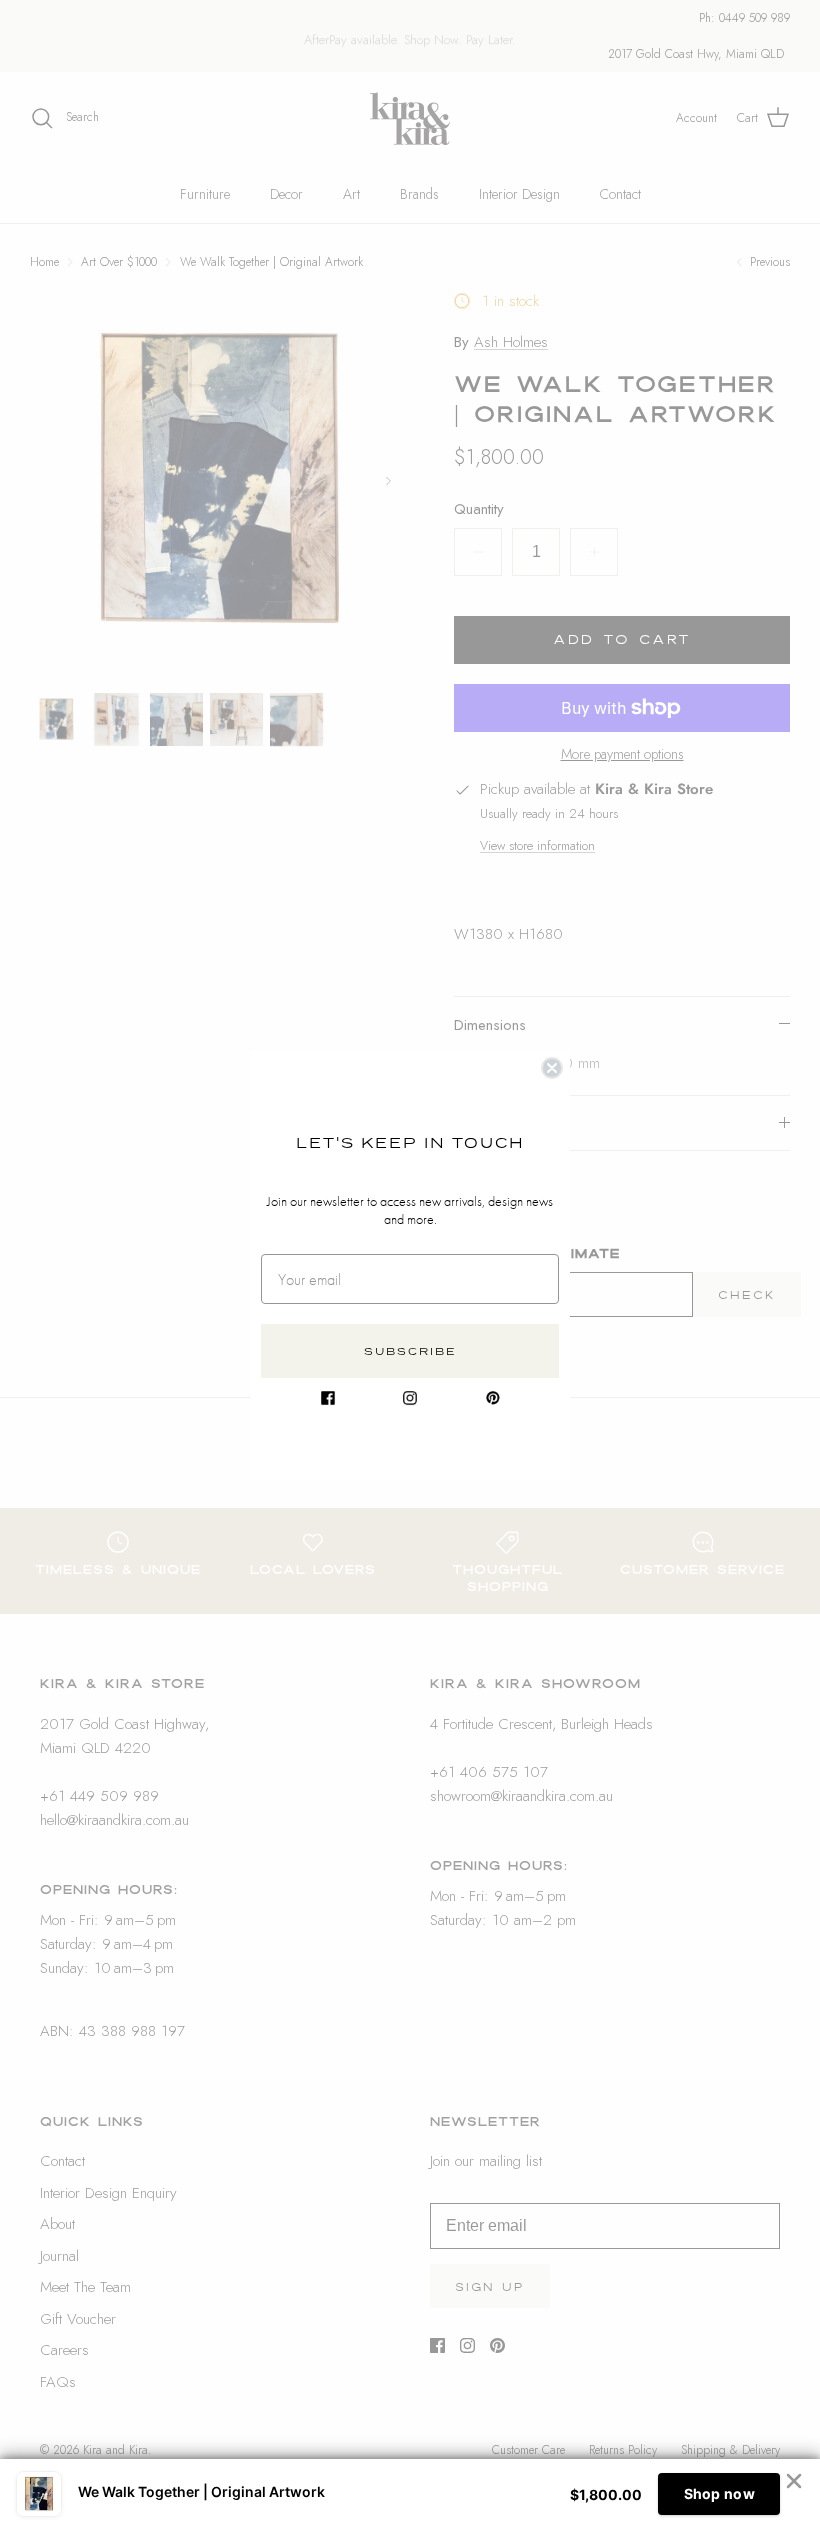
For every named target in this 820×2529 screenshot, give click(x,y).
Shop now (719, 2493)
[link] (328, 1398)
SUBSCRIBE (410, 1351)
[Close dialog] (552, 1068)
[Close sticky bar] (794, 2481)
